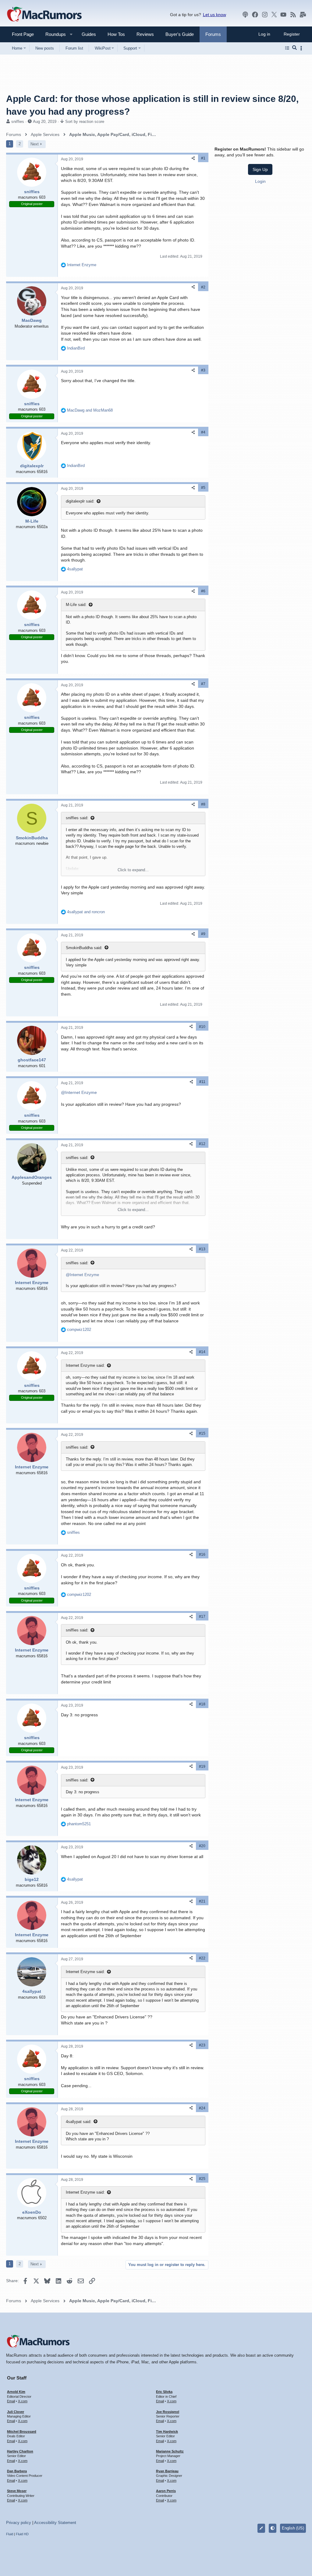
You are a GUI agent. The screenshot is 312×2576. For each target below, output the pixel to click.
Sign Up (260, 169)
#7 (203, 684)
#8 (203, 804)
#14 (202, 1352)
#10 (202, 1027)
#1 (203, 158)
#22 (202, 1958)
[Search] (294, 48)
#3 (203, 370)
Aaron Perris (166, 2491)
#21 (202, 1901)
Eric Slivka (164, 2392)
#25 (202, 2179)
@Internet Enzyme (79, 1092)
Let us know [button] (214, 15)
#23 (202, 2045)
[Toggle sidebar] (302, 48)
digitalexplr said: (80, 501)
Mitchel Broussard (22, 2432)
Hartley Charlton (20, 2451)
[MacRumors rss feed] (293, 15)
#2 (203, 287)
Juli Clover (16, 2412)
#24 (202, 2108)
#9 (203, 934)
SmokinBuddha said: (84, 948)
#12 (202, 1144)
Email (11, 2401)
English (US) (293, 2528)
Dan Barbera (17, 2471)
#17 (202, 1617)
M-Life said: (76, 605)
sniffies (18, 122)
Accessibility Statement (55, 2523)
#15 (202, 1433)
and (90, 410)
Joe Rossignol (168, 2412)
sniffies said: (77, 818)
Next (35, 144)
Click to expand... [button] (133, 870)
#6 (203, 591)
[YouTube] (283, 15)
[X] (274, 15)
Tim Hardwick (167, 2432)
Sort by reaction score (85, 122)
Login (260, 181)
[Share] (193, 158)
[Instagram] (265, 15)
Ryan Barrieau (167, 2471)
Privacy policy (19, 2523)
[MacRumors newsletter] (303, 15)
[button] (53, 34)
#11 (202, 1082)
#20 (202, 1846)
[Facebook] (255, 15)
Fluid (10, 2534)
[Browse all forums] (287, 48)
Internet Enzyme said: (85, 1365)
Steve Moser (17, 2491)
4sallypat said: (79, 2122)
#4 (203, 432)
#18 (202, 1704)
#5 (203, 488)
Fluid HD (22, 2534)
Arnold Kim (16, 2392)
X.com (23, 2401)
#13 (202, 1249)
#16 (202, 1554)
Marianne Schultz (170, 2451)
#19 (202, 1767)
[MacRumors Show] (245, 15)
